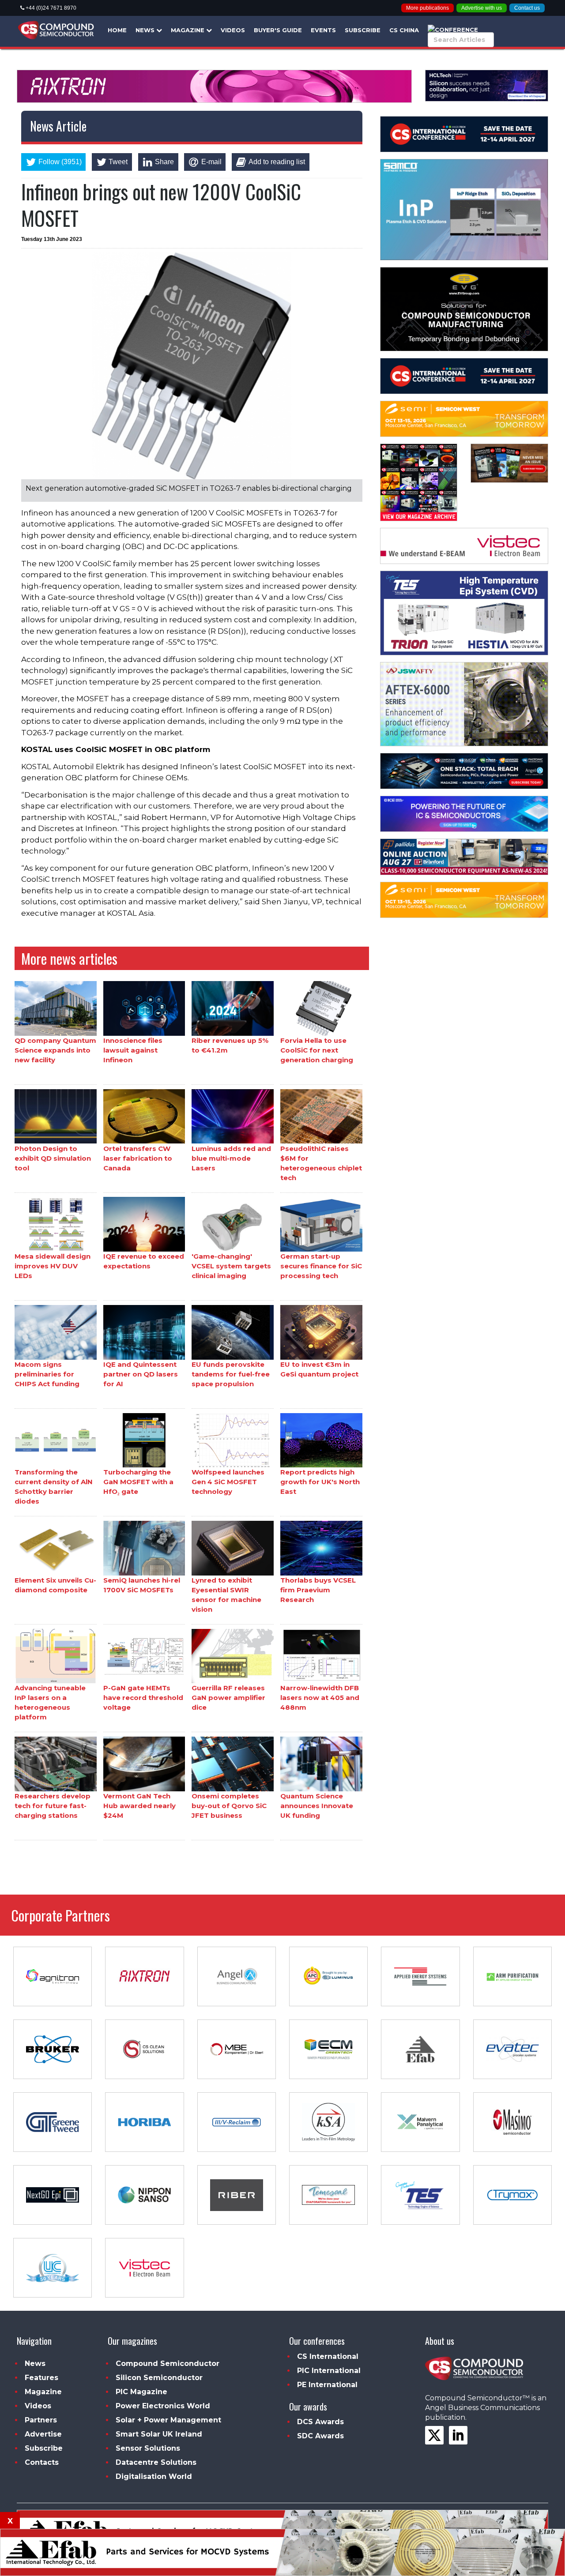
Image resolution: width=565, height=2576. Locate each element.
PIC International (329, 2371)
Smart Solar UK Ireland (159, 2434)
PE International (327, 2385)
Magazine (188, 30)
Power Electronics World (163, 2406)
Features (41, 2378)
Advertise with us (482, 8)
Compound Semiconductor (168, 2364)
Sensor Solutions (148, 2448)
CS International (328, 2356)
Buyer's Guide (278, 30)
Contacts (42, 2462)
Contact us (527, 8)
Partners (41, 2420)
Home (117, 30)
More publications (428, 8)
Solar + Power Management (168, 2420)
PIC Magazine (141, 2392)
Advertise (43, 2434)
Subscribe (363, 30)
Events (323, 30)
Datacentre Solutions (156, 2462)
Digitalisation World (154, 2476)
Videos (233, 30)
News (146, 30)
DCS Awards (320, 2422)
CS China (404, 30)
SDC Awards (320, 2436)
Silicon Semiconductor (159, 2378)
